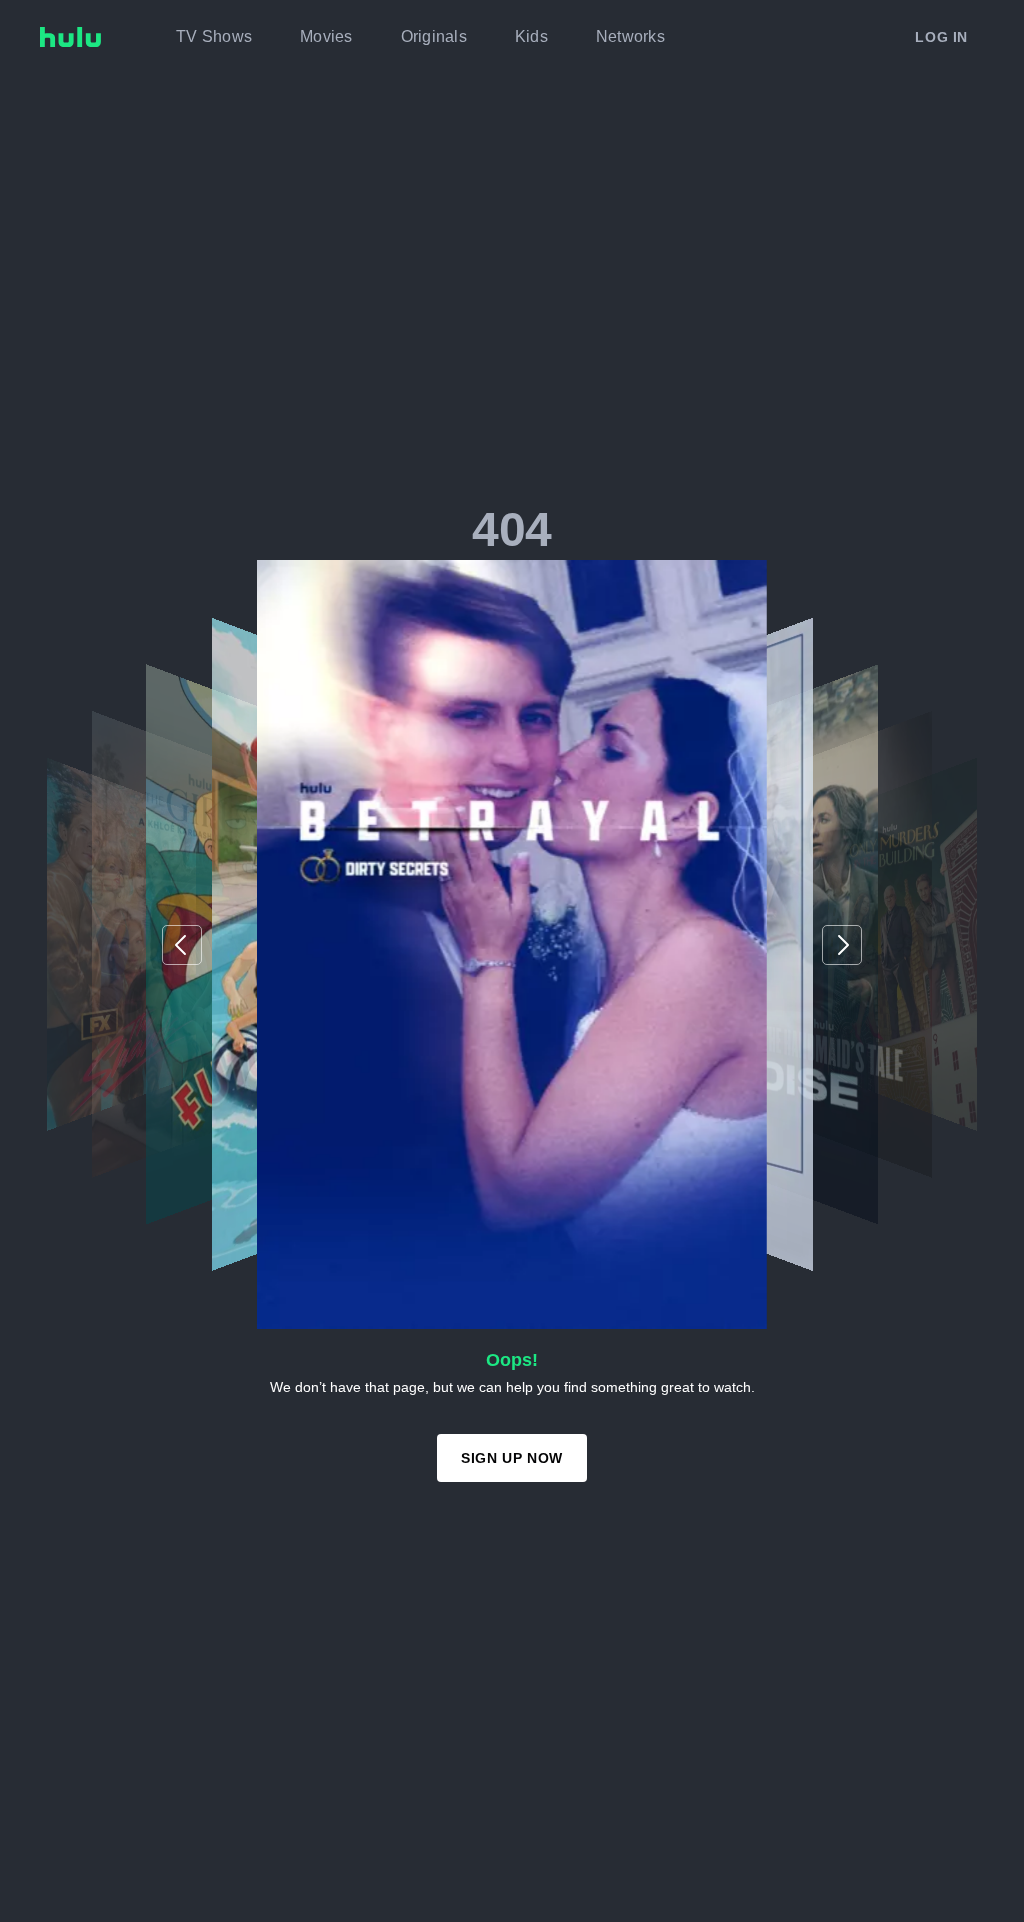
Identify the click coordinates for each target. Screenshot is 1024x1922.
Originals (434, 36)
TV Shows (214, 36)
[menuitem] (214, 37)
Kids (531, 36)
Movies (326, 36)
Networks (630, 36)
